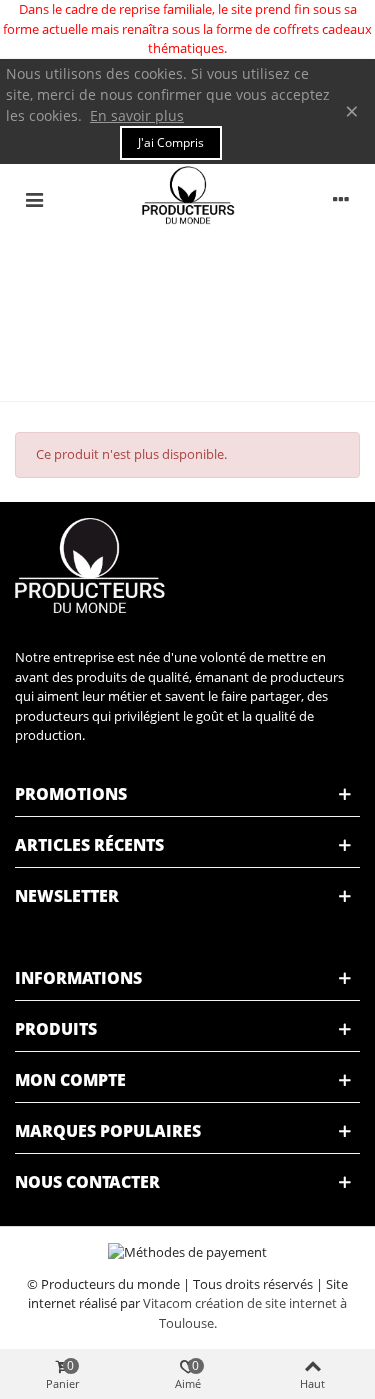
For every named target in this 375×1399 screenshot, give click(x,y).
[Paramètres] (341, 198)
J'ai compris (171, 142)
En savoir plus (137, 115)
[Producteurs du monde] (188, 199)
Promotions (71, 794)
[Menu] (34, 198)
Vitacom (167, 1303)
